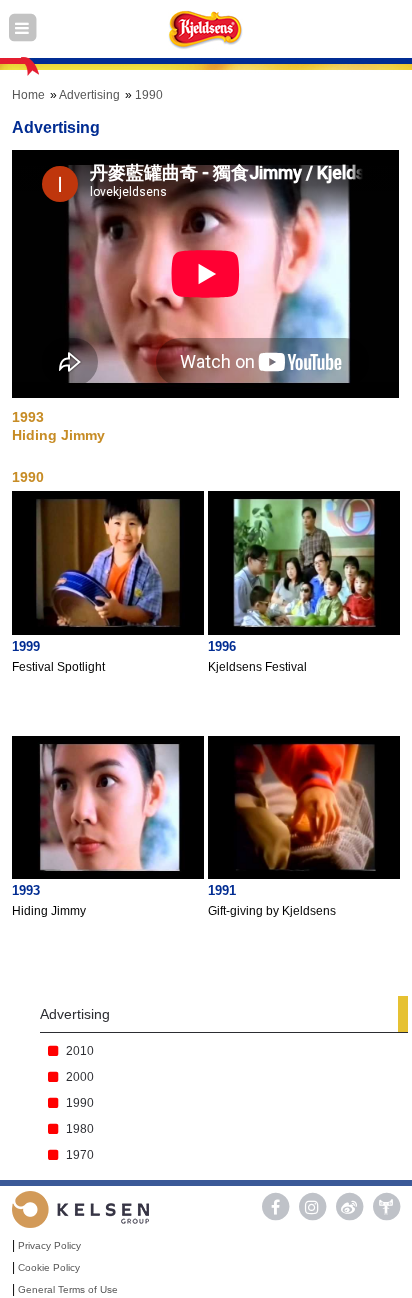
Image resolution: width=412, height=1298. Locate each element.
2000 (80, 1077)
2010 (80, 1051)
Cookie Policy (49, 1267)
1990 (149, 95)
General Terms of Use (68, 1289)
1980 (80, 1129)
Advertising (89, 95)
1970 (80, 1155)
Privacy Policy (49, 1245)
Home (28, 95)
